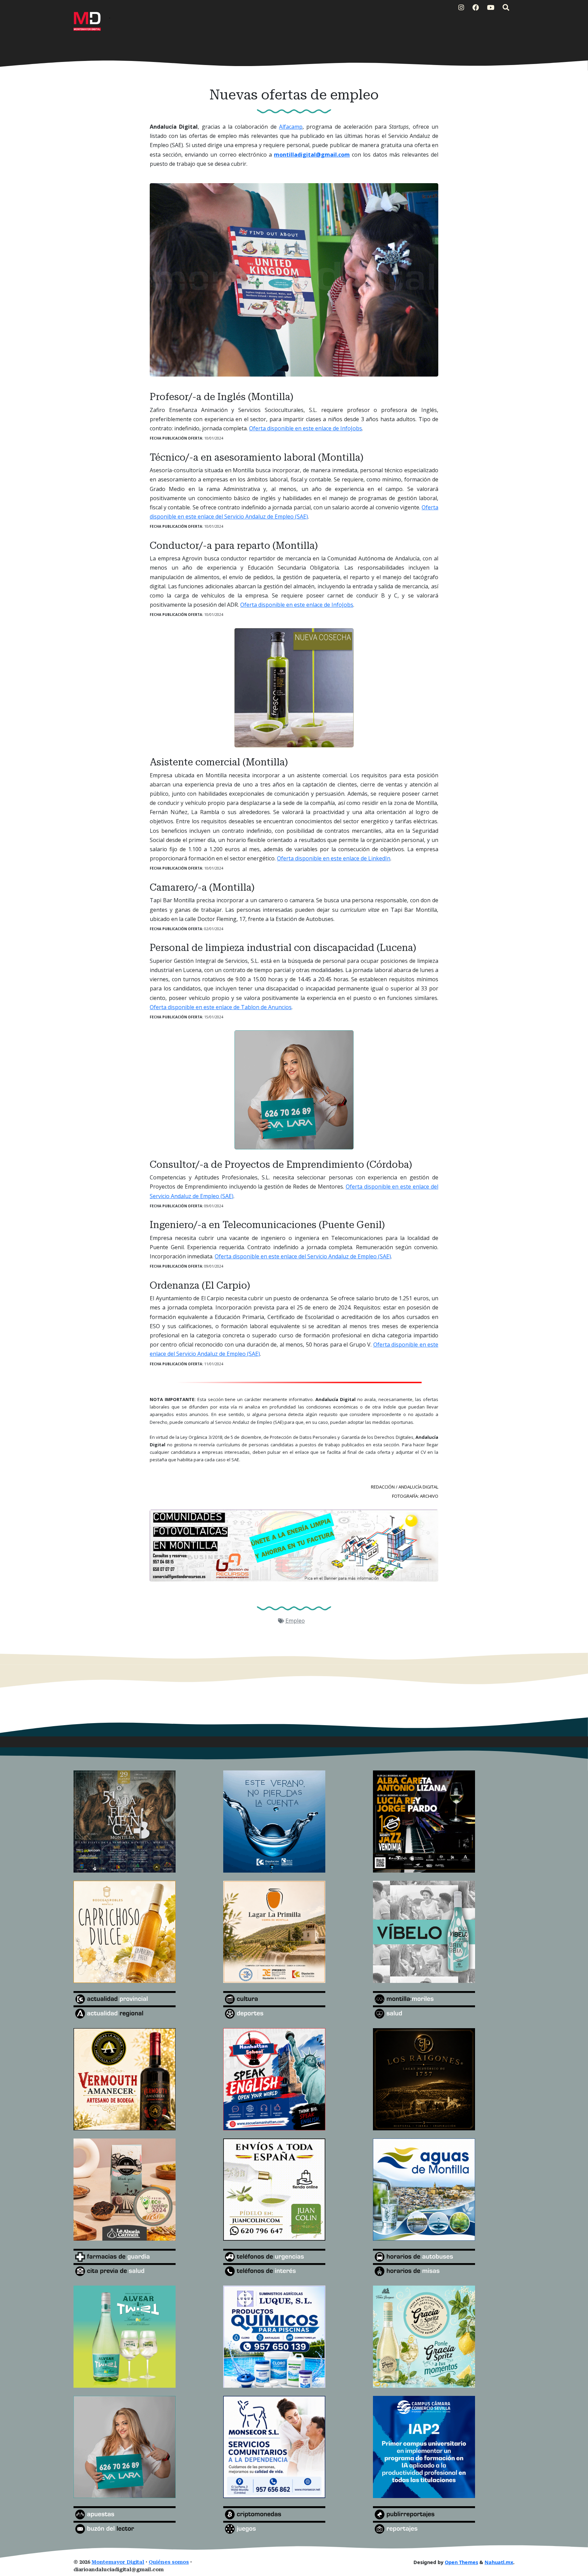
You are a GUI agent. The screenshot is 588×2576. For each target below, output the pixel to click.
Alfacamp (291, 127)
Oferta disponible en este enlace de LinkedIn (334, 858)
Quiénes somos (169, 2562)
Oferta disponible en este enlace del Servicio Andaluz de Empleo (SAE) (303, 1256)
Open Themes (461, 2562)
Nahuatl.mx (499, 2562)
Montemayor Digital (118, 2562)
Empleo (295, 1621)
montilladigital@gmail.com (312, 155)
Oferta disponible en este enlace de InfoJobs (306, 428)
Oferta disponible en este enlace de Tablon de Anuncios (221, 1007)
